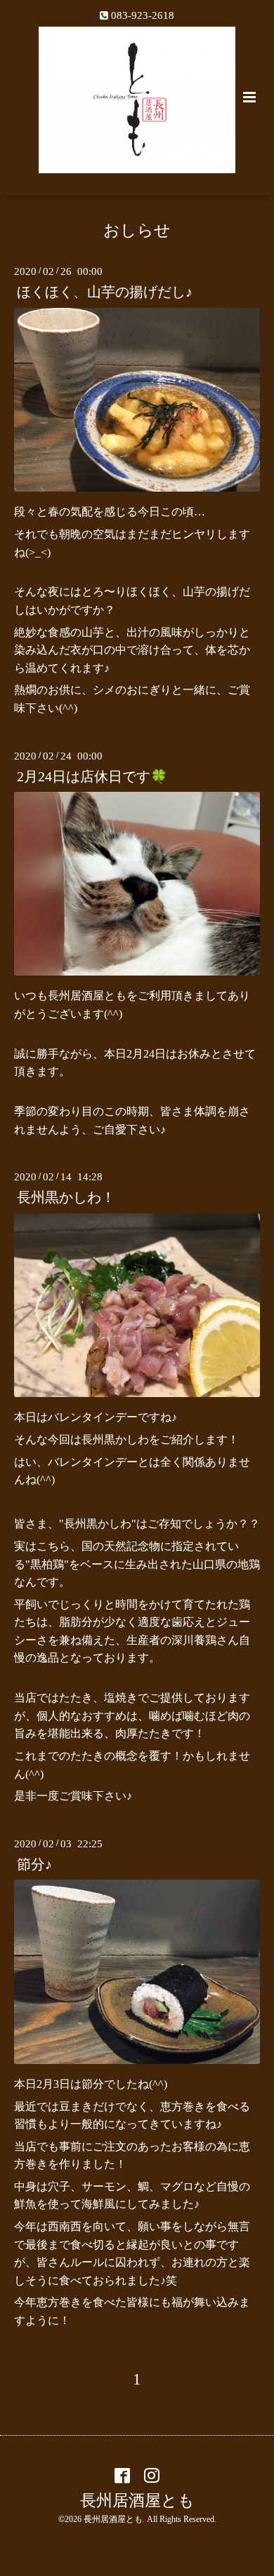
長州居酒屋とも (137, 2500)
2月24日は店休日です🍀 (92, 777)
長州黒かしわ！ (66, 1198)
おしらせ (137, 230)
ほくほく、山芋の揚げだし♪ (105, 292)
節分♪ (34, 1864)
